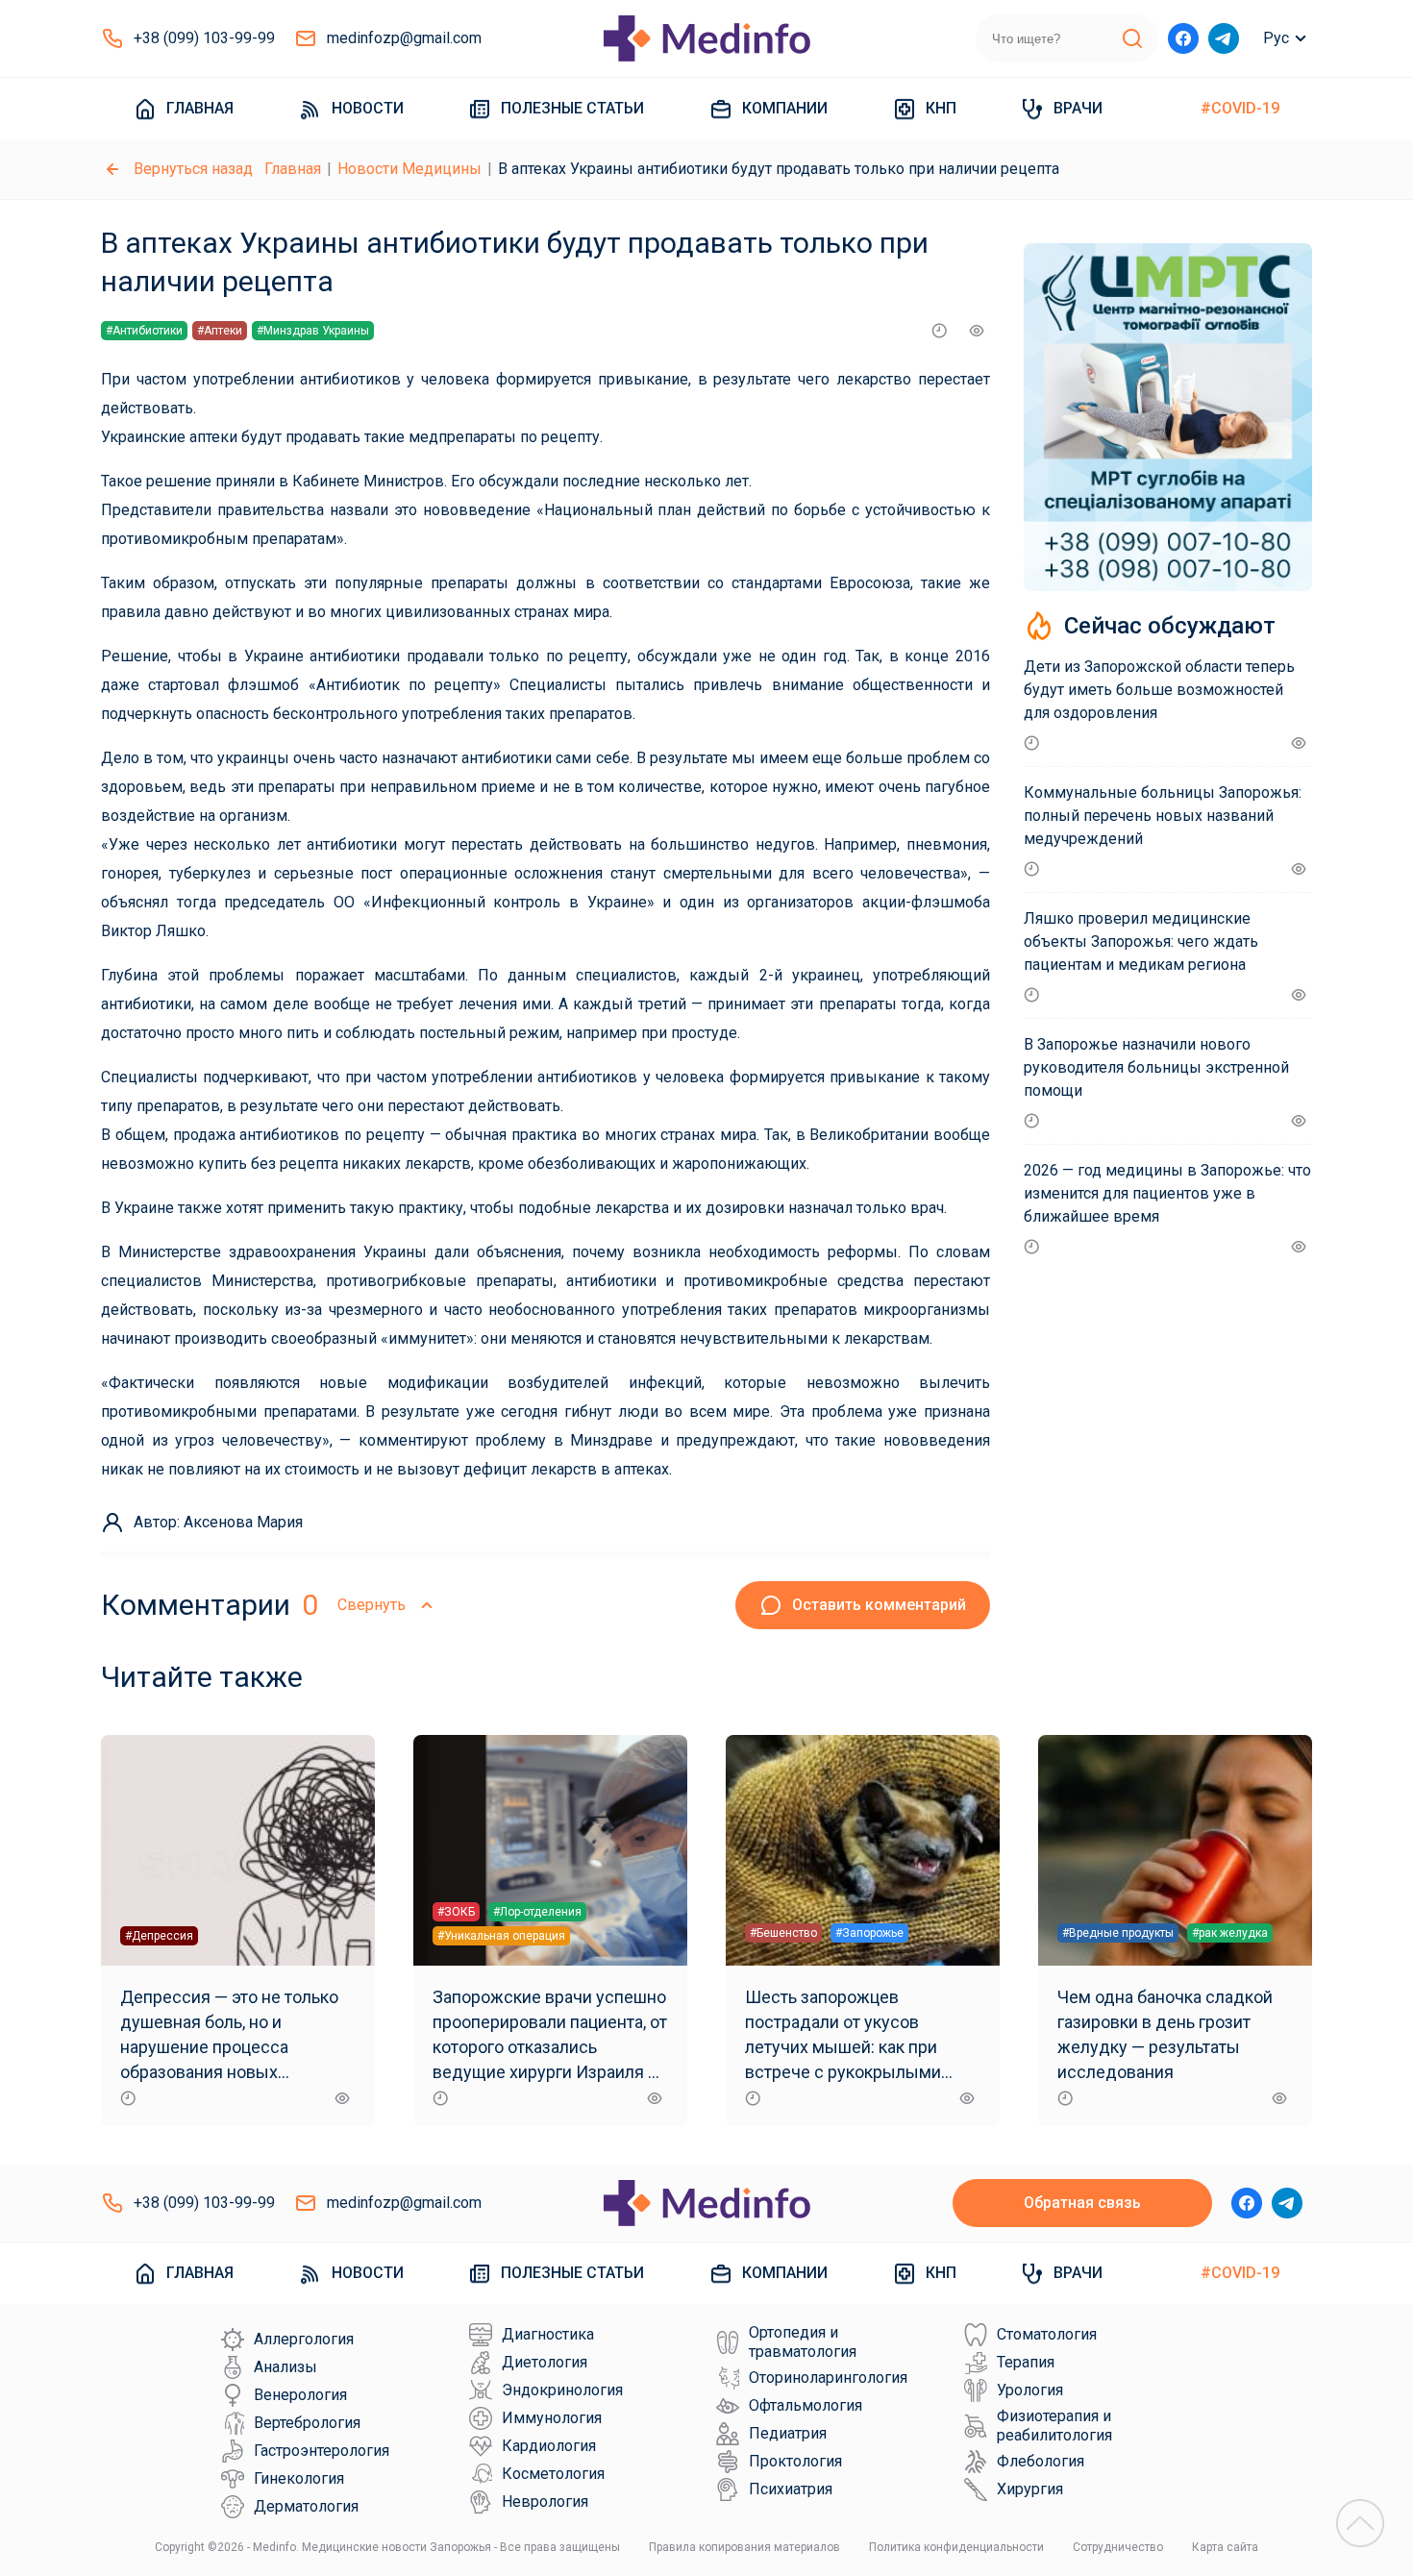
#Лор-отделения (537, 1912)
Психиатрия (791, 2489)
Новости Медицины (409, 169)
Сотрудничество (1118, 2547)
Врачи (1078, 108)
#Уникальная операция (501, 1936)
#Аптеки (220, 331)
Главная (200, 108)
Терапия (1026, 2362)
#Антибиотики (144, 331)
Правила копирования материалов (744, 2547)
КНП (941, 108)
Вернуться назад (193, 169)
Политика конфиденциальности (956, 2547)
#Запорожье (869, 1933)
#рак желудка (1230, 1933)
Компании (785, 108)
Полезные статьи (572, 108)
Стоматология (1047, 2334)
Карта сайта (1225, 2547)
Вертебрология (307, 2423)
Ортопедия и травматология (803, 2342)
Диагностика (548, 2334)
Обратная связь (1082, 2203)
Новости (368, 108)
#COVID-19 (1240, 108)
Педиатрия (788, 2433)
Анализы (285, 2367)
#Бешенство (783, 1933)
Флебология (1041, 2461)
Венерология (300, 2395)
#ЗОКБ (456, 1912)
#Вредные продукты (1118, 1933)
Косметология (553, 2474)
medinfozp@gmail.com (404, 38)
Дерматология (306, 2506)
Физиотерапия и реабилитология (1054, 2426)
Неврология (545, 2502)
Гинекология (299, 2478)
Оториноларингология (828, 2378)
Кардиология (549, 2446)
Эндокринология (562, 2390)
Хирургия (1030, 2489)
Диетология (545, 2362)
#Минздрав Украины (313, 331)
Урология (1030, 2390)
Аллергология (304, 2339)
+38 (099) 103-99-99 (204, 38)
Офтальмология (806, 2405)
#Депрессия (159, 1936)
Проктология (795, 2461)
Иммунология (552, 2418)
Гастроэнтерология (322, 2451)
